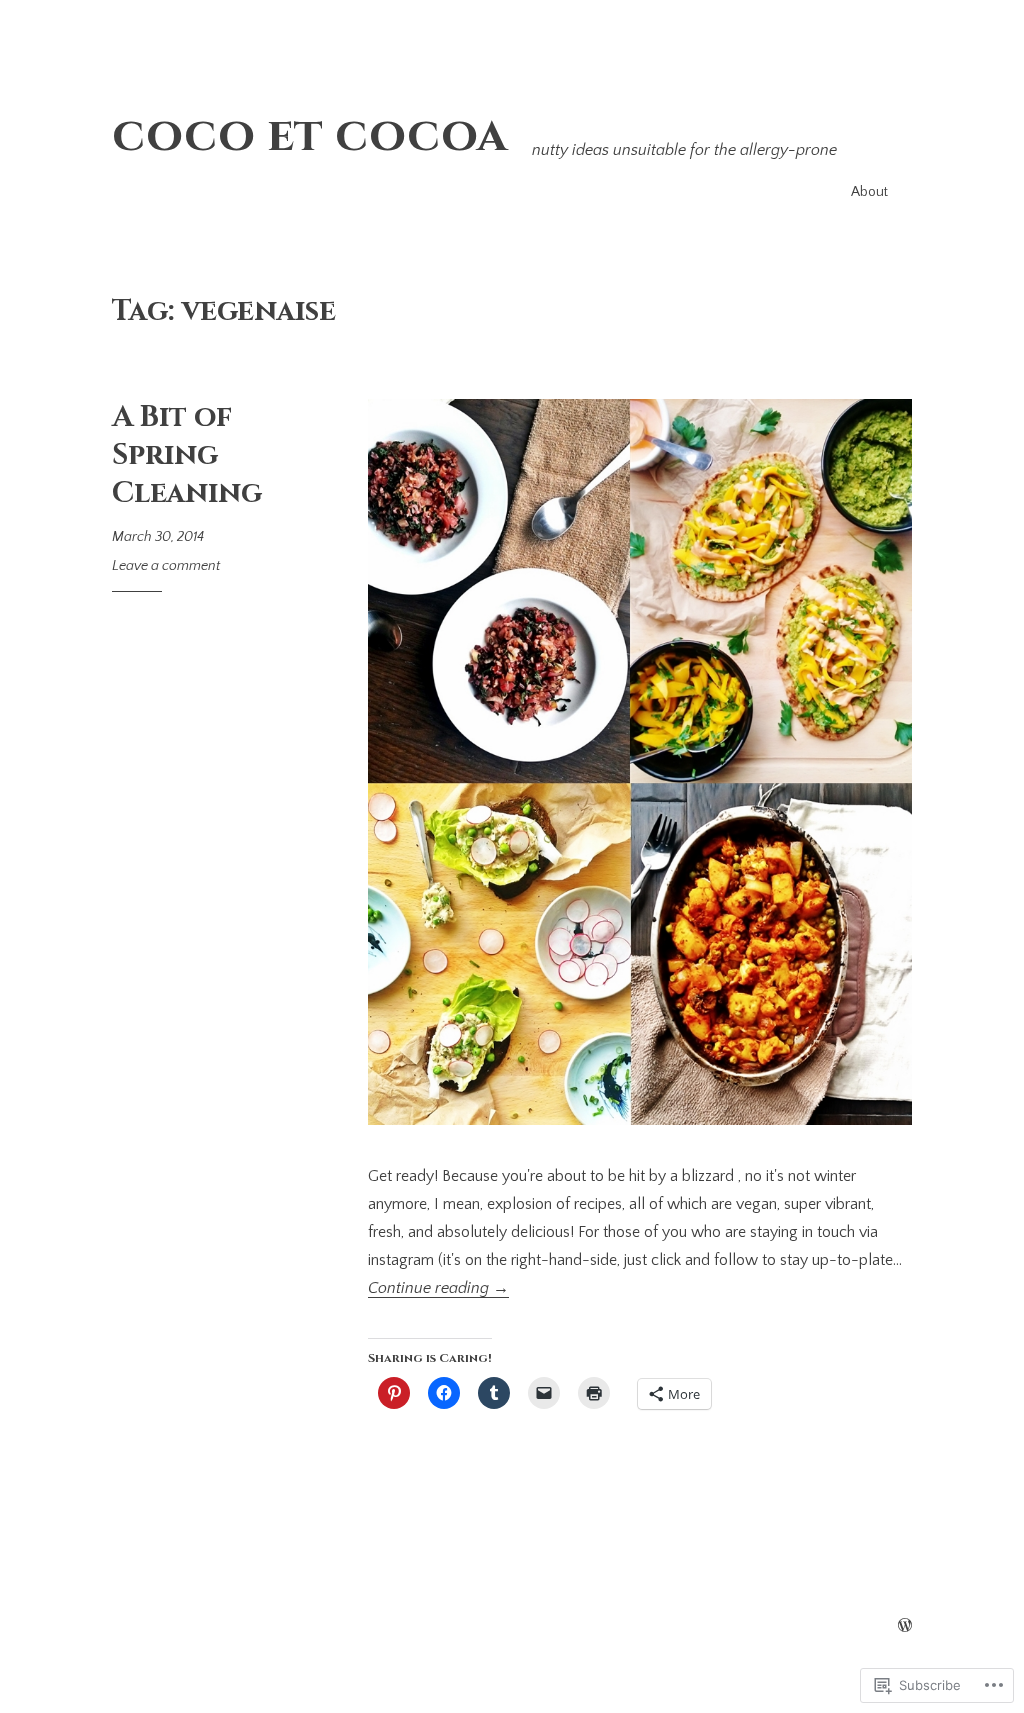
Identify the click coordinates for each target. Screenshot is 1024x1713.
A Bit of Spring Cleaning (187, 455)
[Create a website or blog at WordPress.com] (905, 1627)
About (869, 192)
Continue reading (438, 1288)
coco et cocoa (309, 135)
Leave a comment (166, 566)
